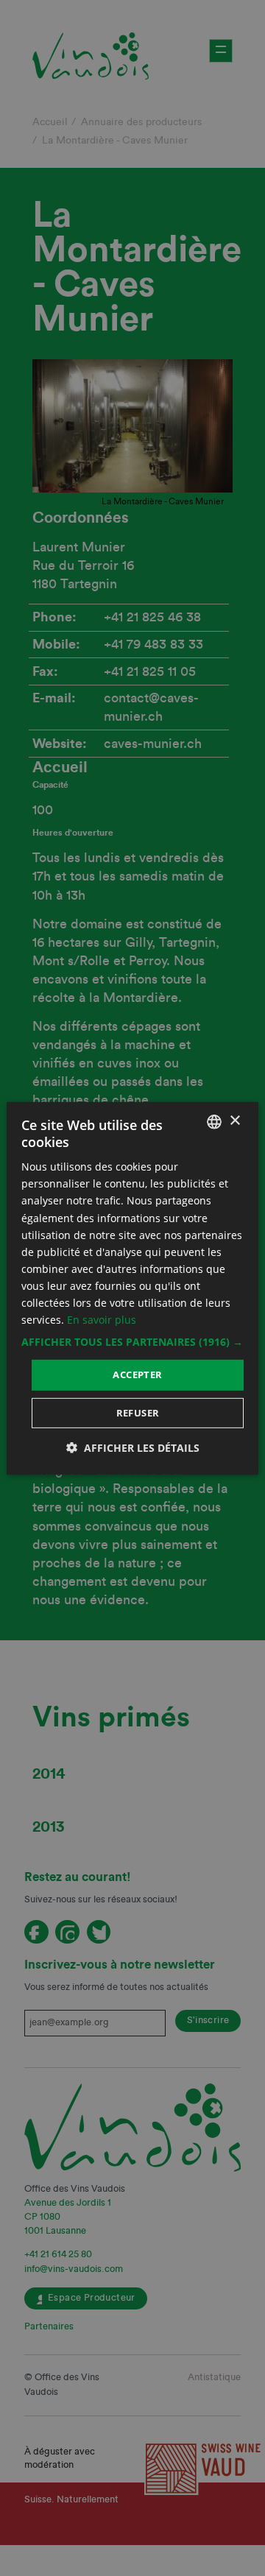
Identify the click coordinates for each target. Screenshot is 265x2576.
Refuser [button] (138, 1413)
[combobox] (214, 1121)
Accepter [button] (137, 1375)
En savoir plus (102, 1320)
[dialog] (132, 1288)
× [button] (234, 1121)
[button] (132, 1342)
